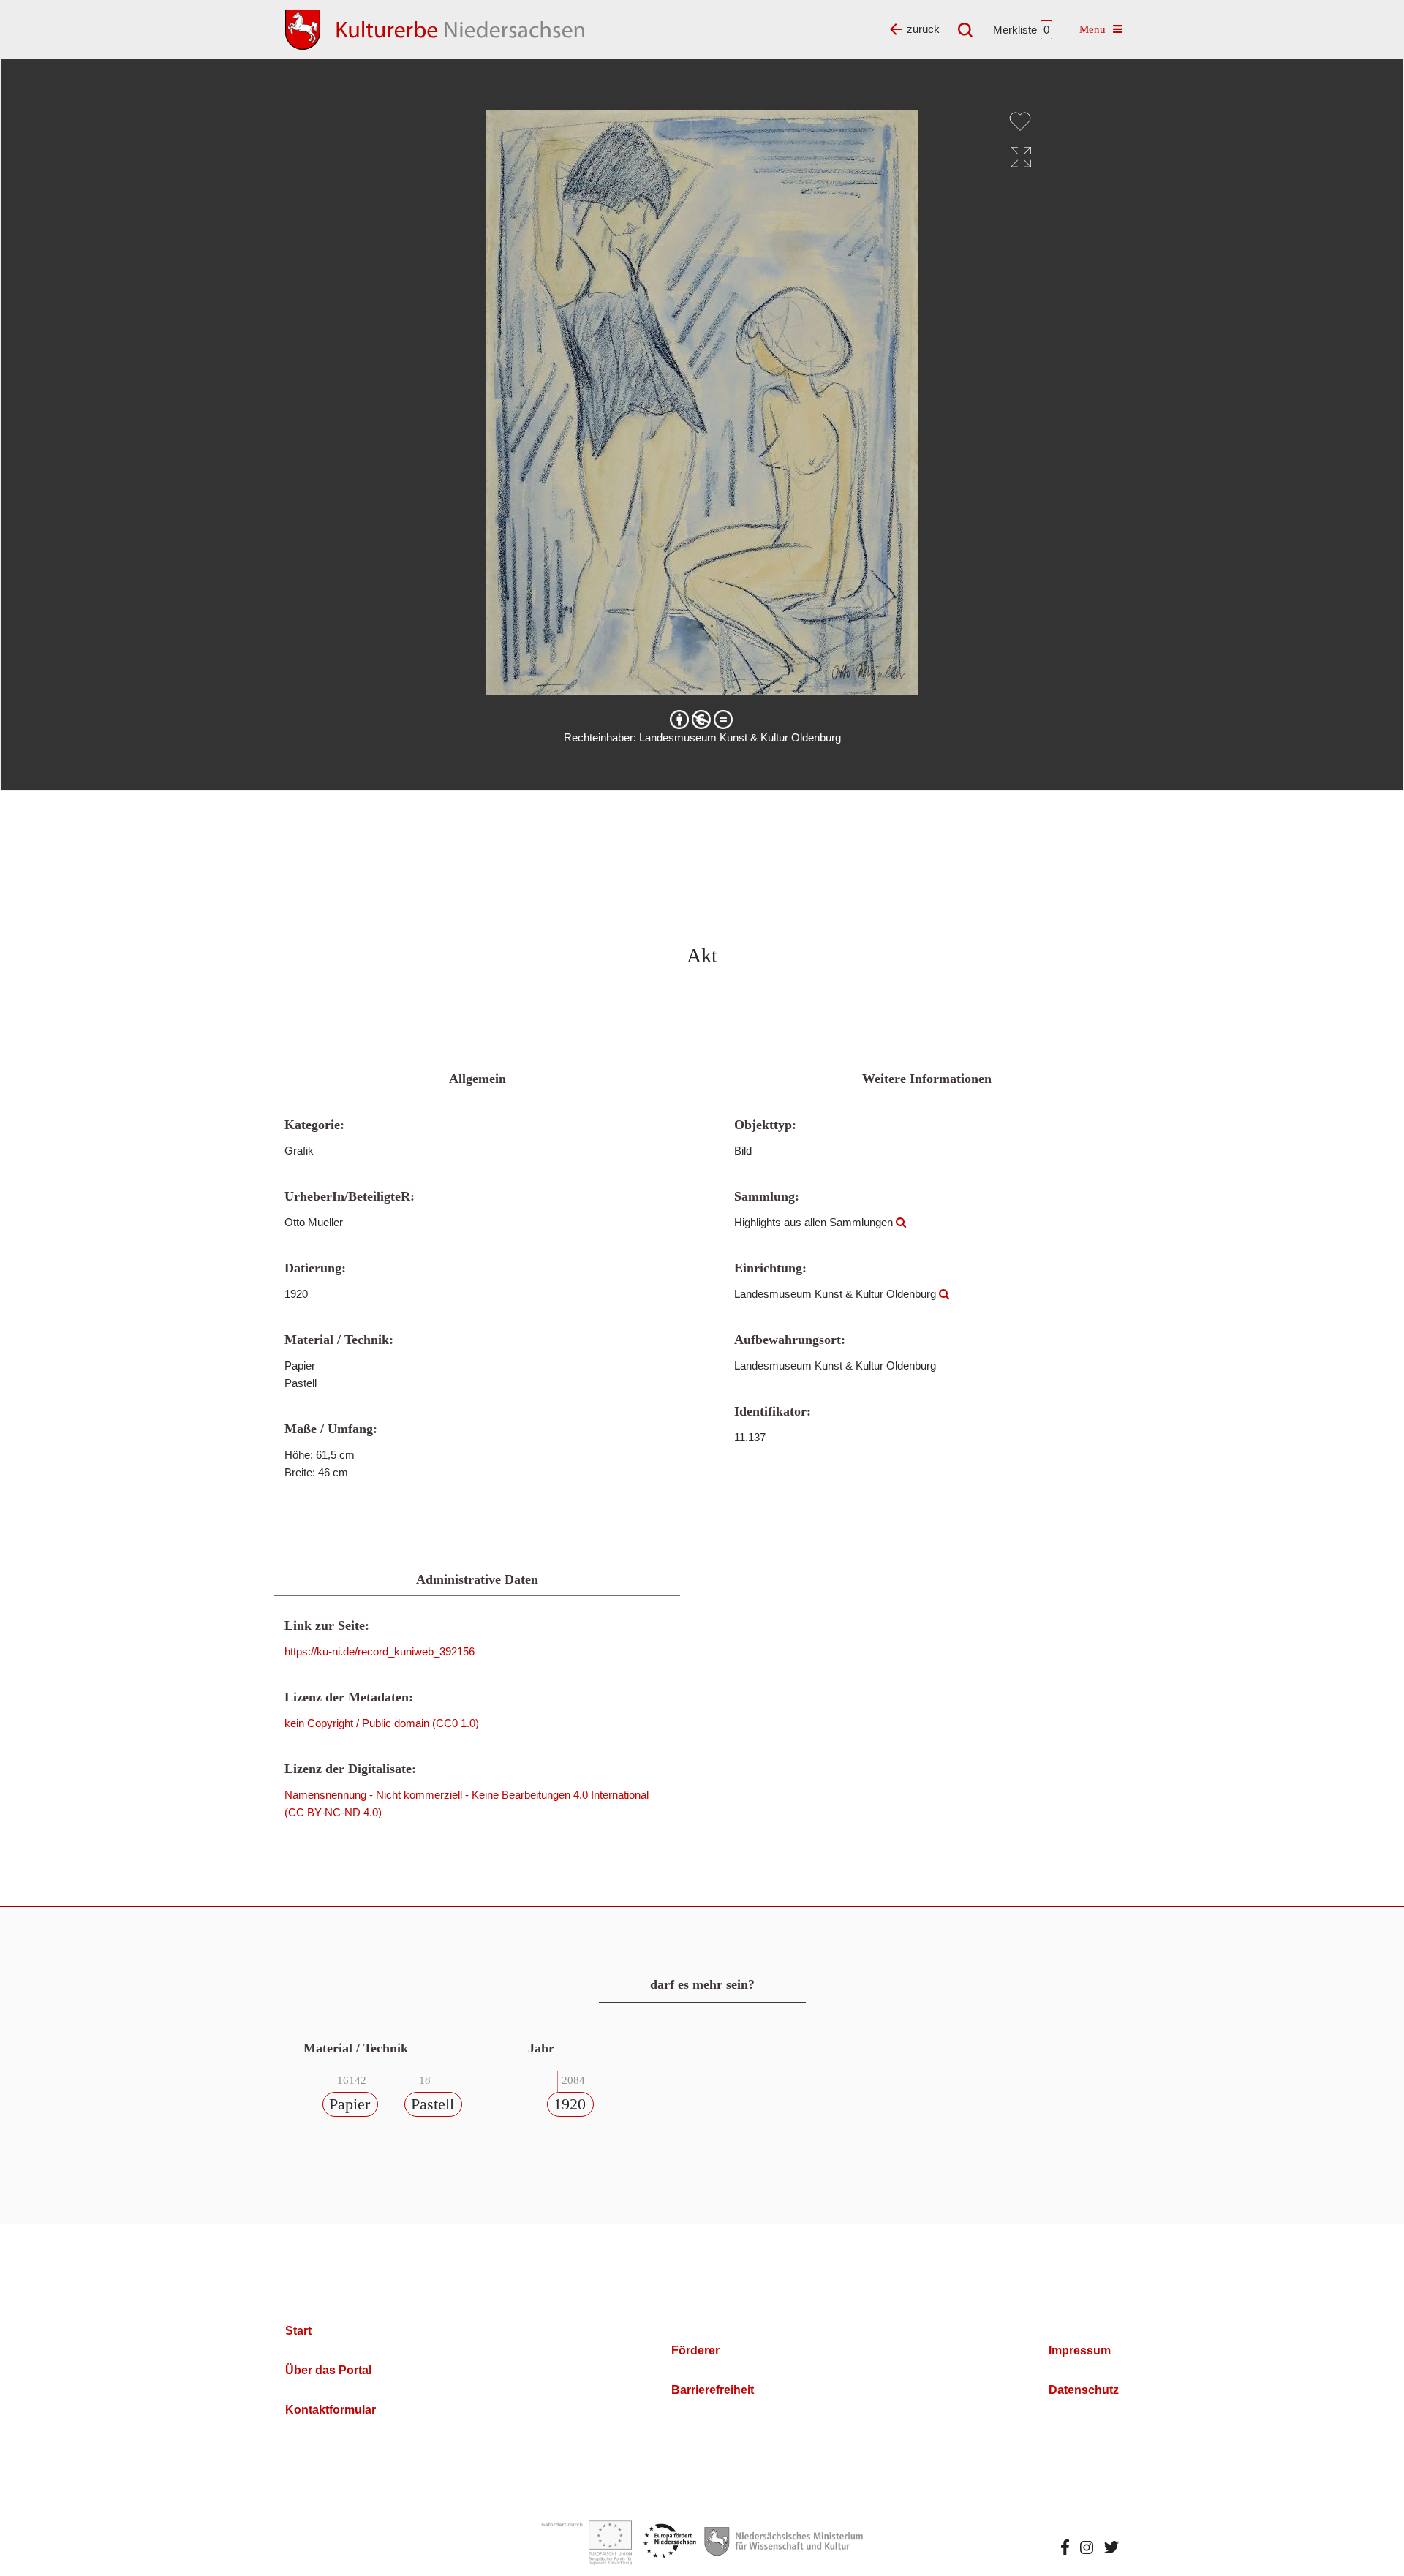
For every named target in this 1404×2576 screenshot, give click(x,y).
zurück (923, 29)
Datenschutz (1084, 2390)
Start (298, 2331)
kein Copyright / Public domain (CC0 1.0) (382, 1723)
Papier (350, 2104)
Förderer (695, 2350)
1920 (570, 2104)
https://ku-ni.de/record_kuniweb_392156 (380, 1651)
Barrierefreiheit (713, 2390)
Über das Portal (328, 2370)
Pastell (433, 2104)
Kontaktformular (331, 2410)
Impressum (1080, 2350)
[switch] (1020, 121)
